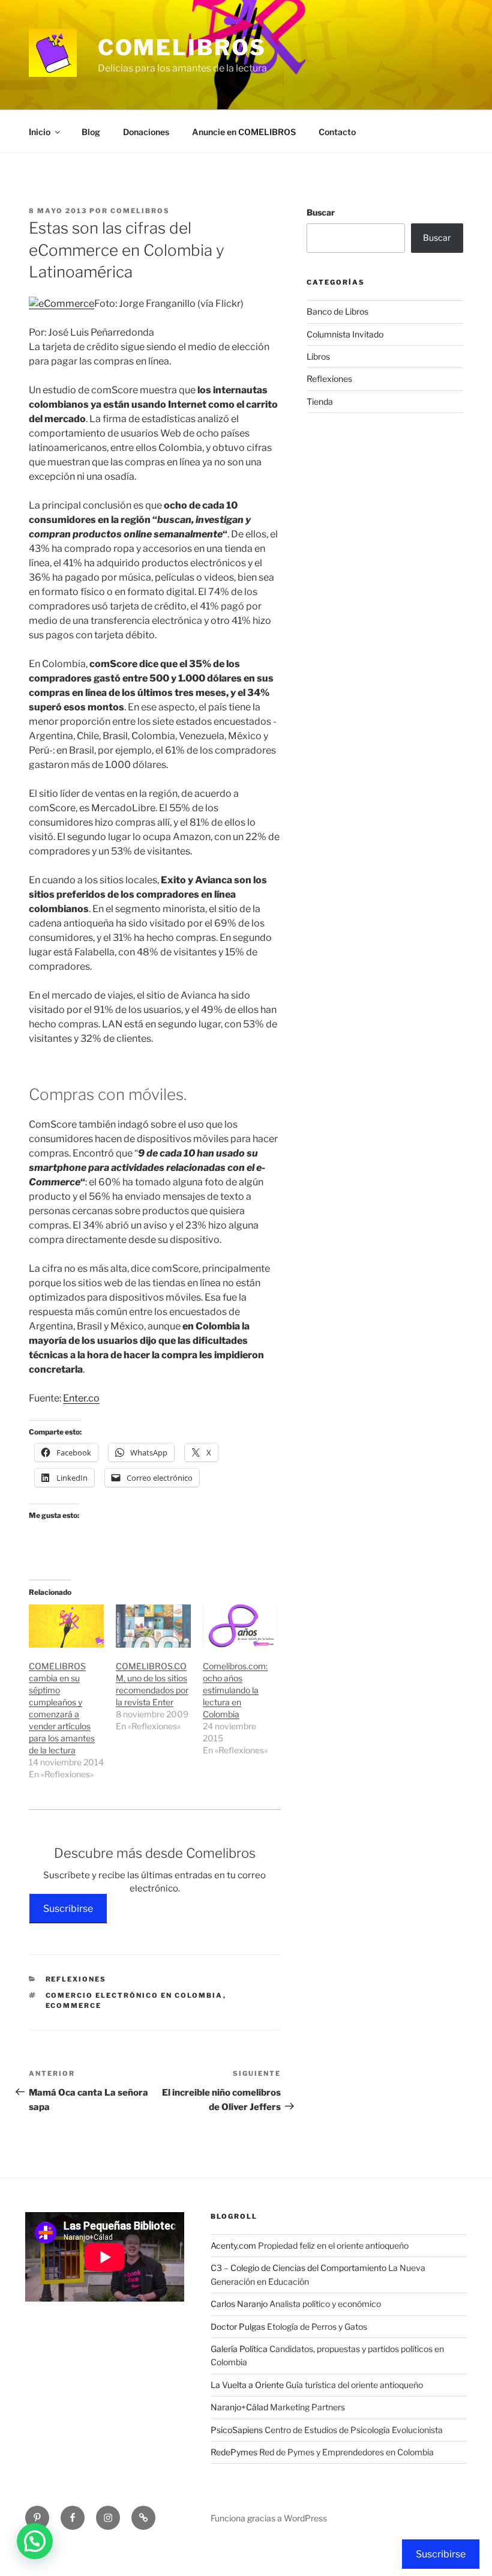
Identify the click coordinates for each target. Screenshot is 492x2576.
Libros (318, 356)
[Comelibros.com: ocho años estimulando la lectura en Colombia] (240, 1626)
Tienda (320, 401)
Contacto (337, 132)
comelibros (140, 211)
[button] (35, 2541)
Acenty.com (233, 2245)
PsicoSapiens (237, 2430)
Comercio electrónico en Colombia (134, 1995)
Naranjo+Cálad (239, 2407)
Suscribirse (68, 1909)
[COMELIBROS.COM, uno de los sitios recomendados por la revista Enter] (153, 1626)
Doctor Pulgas (238, 2327)
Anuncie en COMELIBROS (244, 132)
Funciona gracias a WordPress (269, 2518)
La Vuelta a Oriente (247, 2385)
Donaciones (146, 132)
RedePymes (234, 2452)
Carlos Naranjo (239, 2304)
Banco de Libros (337, 311)
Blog (91, 132)
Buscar (321, 212)
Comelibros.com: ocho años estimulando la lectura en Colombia (235, 1690)
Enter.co (81, 1398)
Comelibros (182, 47)
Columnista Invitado (345, 334)
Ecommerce (74, 2006)
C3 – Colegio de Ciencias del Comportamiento (298, 2268)
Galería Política (239, 2349)
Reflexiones (76, 1979)
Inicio (40, 132)
